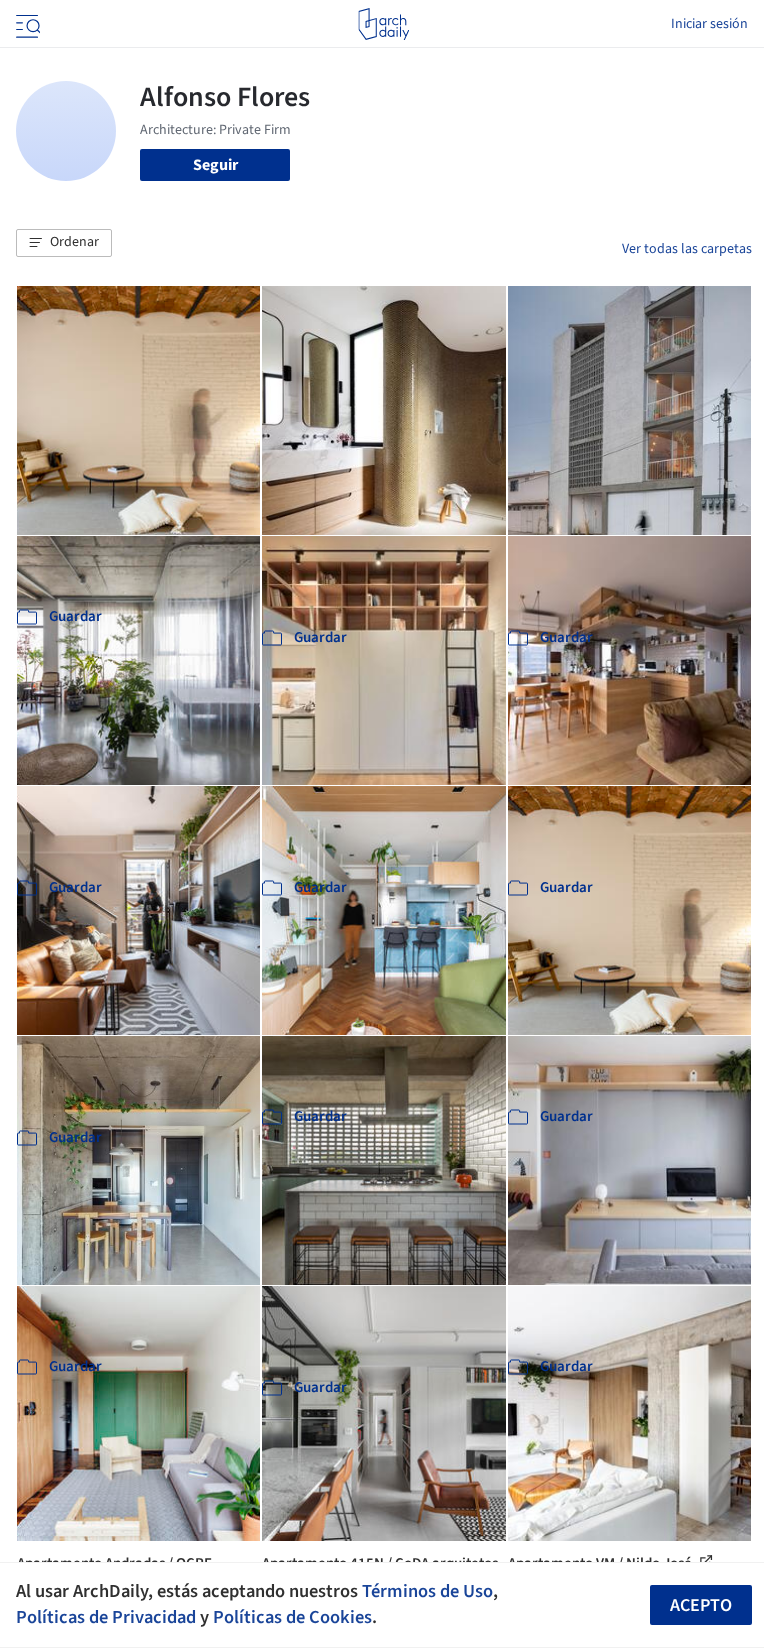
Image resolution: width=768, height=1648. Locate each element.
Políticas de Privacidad (106, 1617)
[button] (64, 243)
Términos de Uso (427, 1591)
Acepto (701, 1605)
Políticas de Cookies (292, 1617)
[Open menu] (26, 24)
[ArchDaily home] (383, 24)
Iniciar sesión (709, 24)
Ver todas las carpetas (687, 249)
